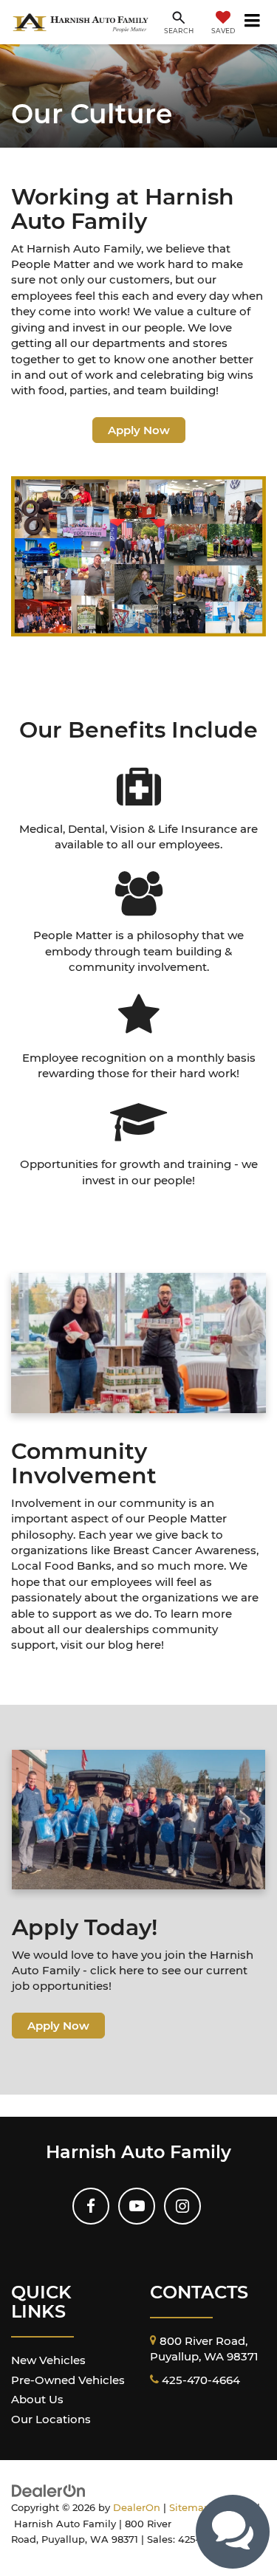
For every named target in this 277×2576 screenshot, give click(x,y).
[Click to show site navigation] (253, 22)
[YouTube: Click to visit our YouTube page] (137, 2206)
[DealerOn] (49, 2490)
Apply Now (139, 430)
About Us (37, 2399)
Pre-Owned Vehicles (68, 2380)
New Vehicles (48, 2360)
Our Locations (51, 2419)
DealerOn (137, 2508)
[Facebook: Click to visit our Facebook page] (91, 2206)
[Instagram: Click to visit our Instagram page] (182, 2206)
